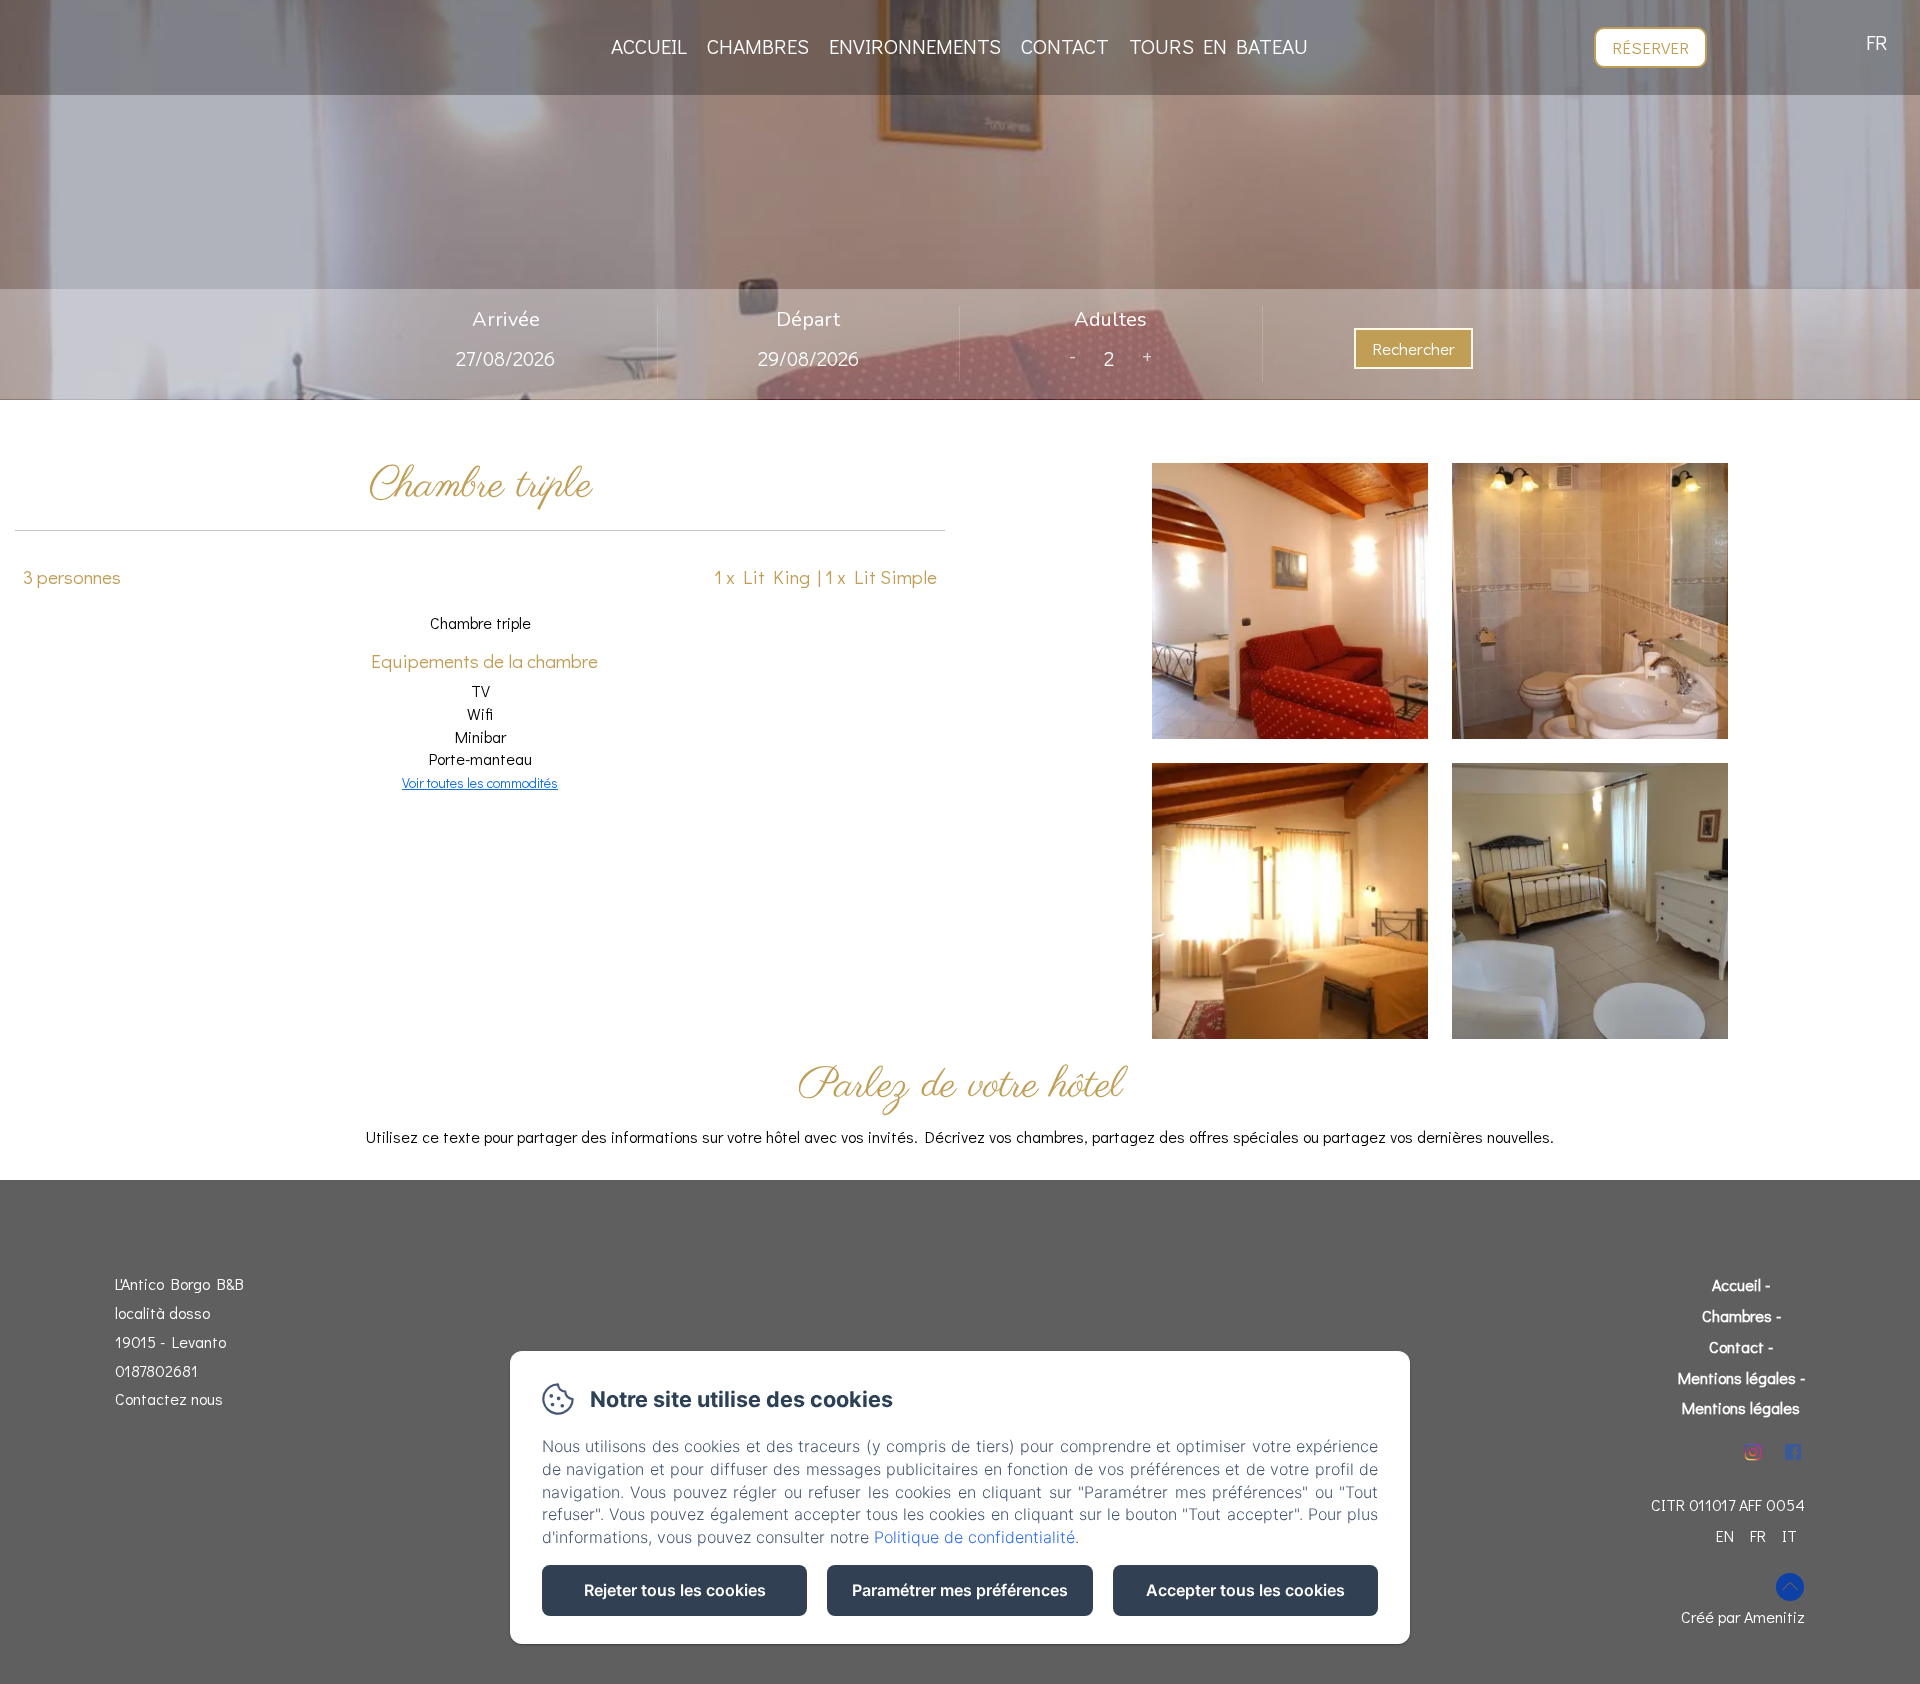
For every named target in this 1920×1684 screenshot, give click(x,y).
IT (1789, 1535)
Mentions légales (1737, 1377)
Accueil (649, 46)
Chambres (758, 46)
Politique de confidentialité (974, 1537)
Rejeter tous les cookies (675, 1590)
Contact (1065, 46)
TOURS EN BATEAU (1218, 46)
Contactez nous (169, 1398)
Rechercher (1413, 348)
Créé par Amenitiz (1743, 1616)
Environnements (915, 46)
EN (1725, 1535)
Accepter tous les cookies (1245, 1590)
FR (1758, 1535)
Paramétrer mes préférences (960, 1590)
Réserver (1650, 47)
